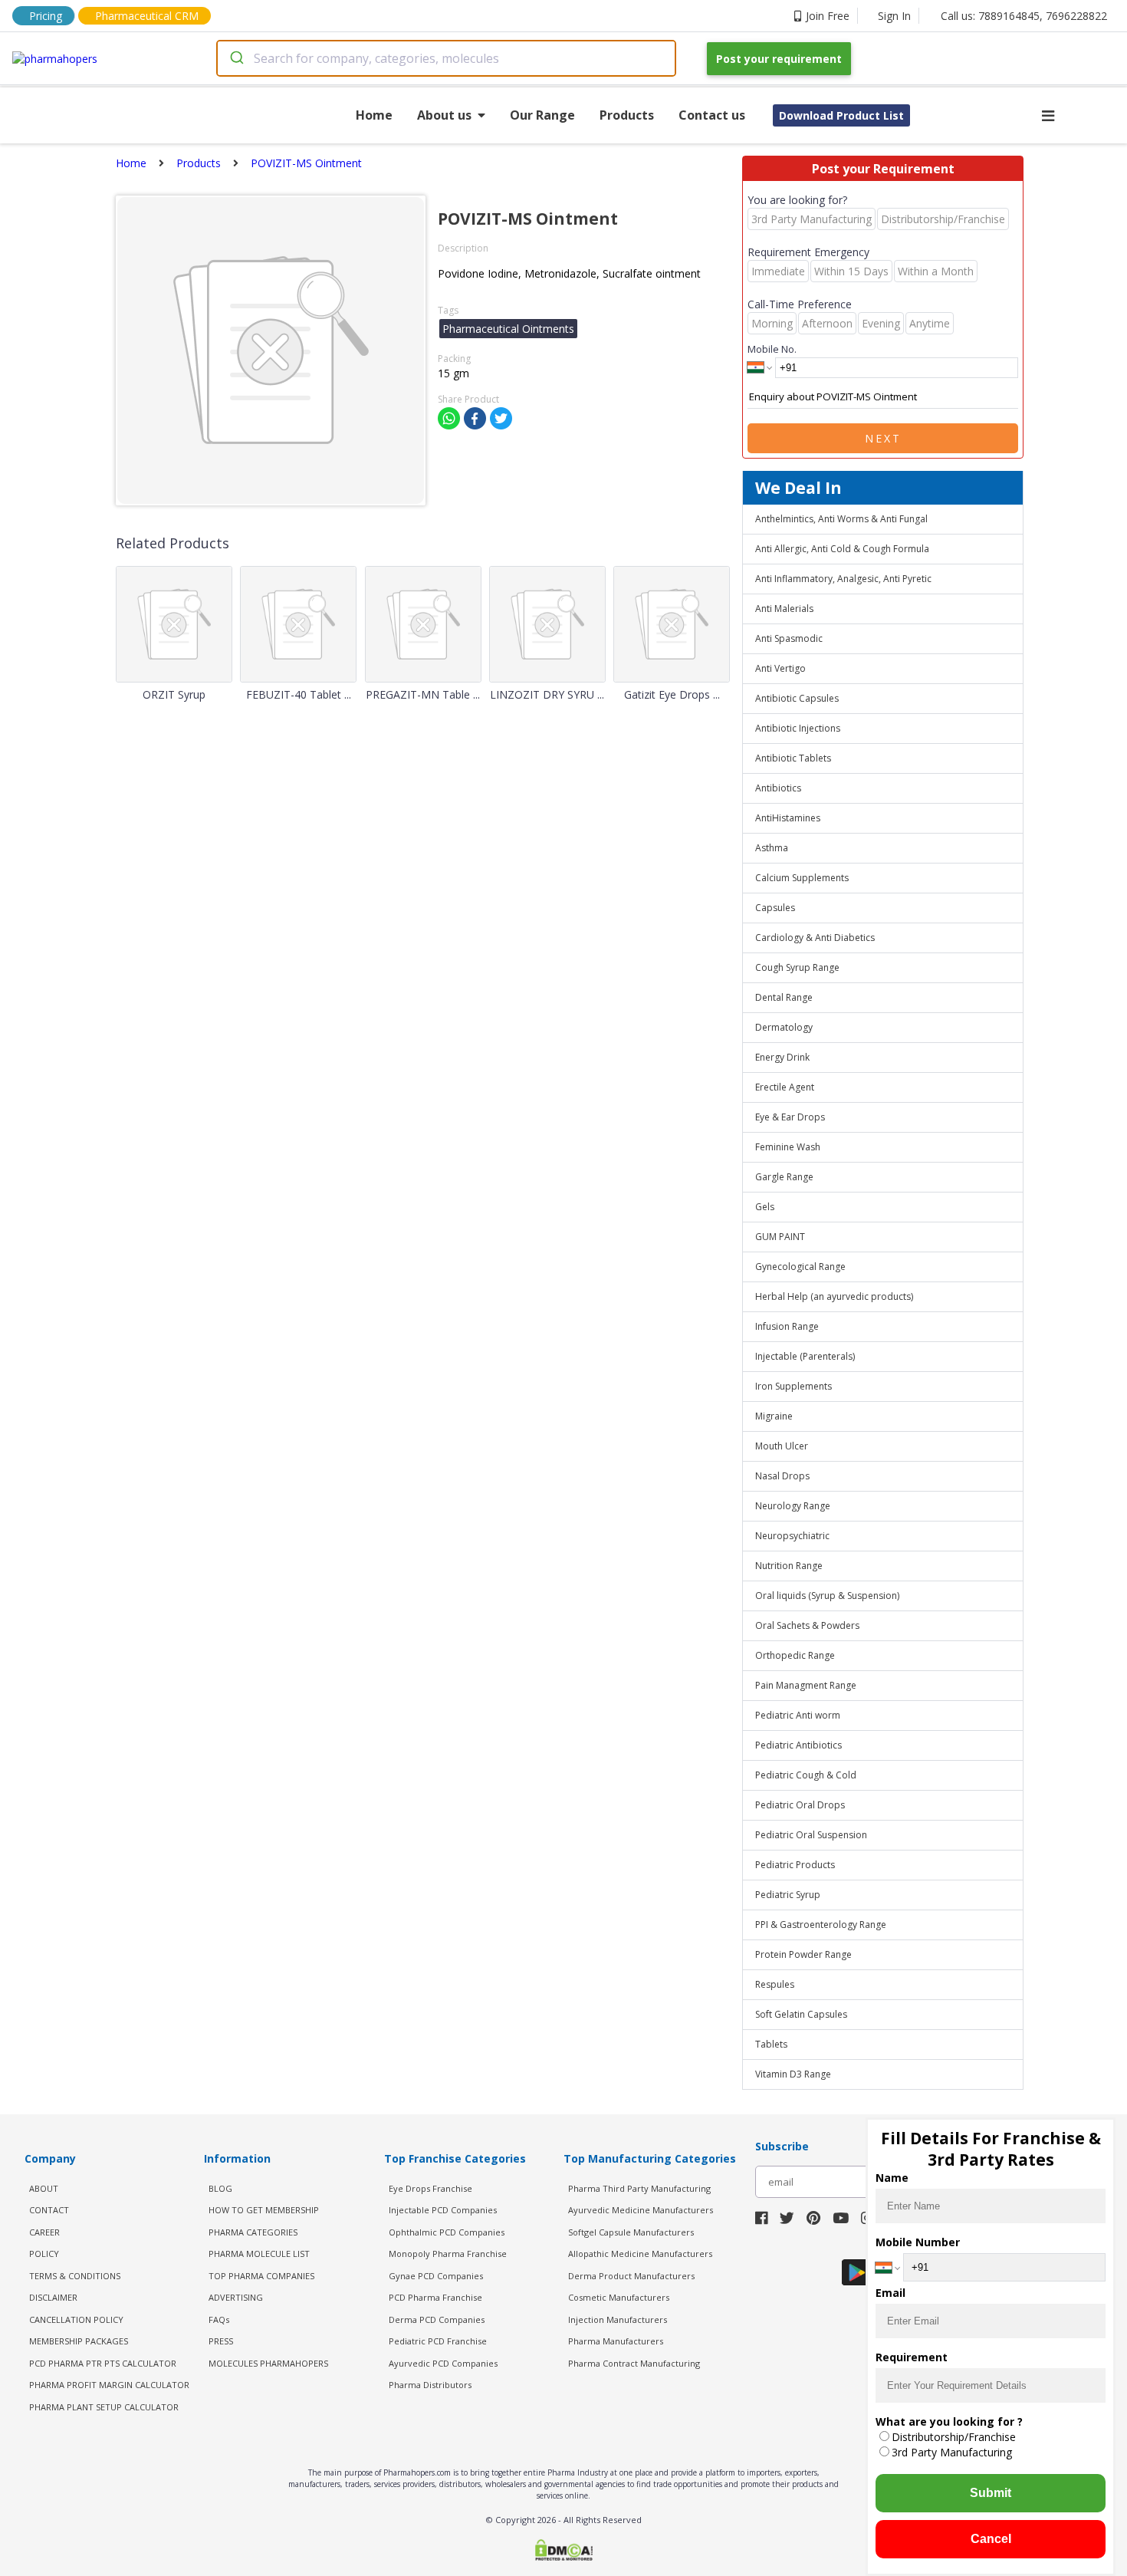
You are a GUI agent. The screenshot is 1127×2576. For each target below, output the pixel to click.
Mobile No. (772, 349)
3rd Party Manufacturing (952, 2452)
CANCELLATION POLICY (76, 2319)
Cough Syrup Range (797, 967)
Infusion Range (787, 1326)
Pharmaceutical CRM (147, 16)
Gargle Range (784, 1177)
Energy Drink (782, 1057)
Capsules (775, 908)
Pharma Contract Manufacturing (634, 2363)
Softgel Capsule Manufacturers (631, 2232)
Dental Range (784, 997)
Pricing (46, 16)
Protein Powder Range (803, 1954)
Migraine (774, 1416)
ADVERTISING (236, 2297)
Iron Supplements (793, 1386)
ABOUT (44, 2188)
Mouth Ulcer (782, 1446)
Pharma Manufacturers (616, 2341)
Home (374, 115)
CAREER (44, 2232)
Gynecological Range (800, 1267)
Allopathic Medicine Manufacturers (640, 2254)
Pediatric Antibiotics (798, 1745)
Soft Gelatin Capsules (801, 2014)
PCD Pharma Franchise (435, 2297)
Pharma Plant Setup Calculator (104, 2407)
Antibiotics (778, 788)
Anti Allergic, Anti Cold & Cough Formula (842, 549)
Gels (765, 1207)
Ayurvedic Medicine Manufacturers (641, 2210)
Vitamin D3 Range (793, 2074)
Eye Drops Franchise (430, 2188)
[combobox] (446, 58)
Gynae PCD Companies (436, 2276)
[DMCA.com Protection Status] (564, 2551)
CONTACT (49, 2210)
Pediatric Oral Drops (800, 1805)
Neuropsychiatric (792, 1536)
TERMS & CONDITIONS (75, 2276)
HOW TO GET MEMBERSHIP (264, 2210)
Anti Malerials (784, 609)
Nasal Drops (782, 1476)
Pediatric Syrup (788, 1895)
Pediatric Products (795, 1865)
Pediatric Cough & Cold (806, 1775)
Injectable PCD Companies (443, 2210)
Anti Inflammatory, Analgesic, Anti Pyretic (843, 579)
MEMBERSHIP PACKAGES (79, 2341)
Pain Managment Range (806, 1685)
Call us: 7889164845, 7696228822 (1024, 16)
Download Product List (841, 115)
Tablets (771, 2044)
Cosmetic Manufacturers (619, 2297)
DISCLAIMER (53, 2297)
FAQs (219, 2319)
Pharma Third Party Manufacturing (639, 2188)
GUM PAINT (780, 1237)
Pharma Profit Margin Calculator (109, 2385)
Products (627, 115)
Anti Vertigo (780, 668)
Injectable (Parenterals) (805, 1356)
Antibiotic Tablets (793, 758)
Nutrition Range (789, 1566)
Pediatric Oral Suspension (811, 1835)
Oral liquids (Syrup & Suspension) (827, 1596)
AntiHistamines (788, 818)
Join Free (828, 16)
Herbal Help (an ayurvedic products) (834, 1296)
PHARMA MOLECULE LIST (259, 2254)
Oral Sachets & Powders (807, 1625)
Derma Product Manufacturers (631, 2276)
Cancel (991, 2539)
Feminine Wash (788, 1147)
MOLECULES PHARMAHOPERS (268, 2363)
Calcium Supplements (802, 878)
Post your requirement (779, 59)
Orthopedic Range (795, 1655)
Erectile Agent (785, 1087)
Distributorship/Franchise (954, 2437)
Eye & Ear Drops (790, 1117)
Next (883, 438)
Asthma (772, 848)
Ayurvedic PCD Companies (443, 2363)
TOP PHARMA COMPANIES (261, 2276)
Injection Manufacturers (618, 2319)
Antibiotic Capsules (797, 698)
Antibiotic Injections (798, 728)
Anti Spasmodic (789, 638)
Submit (991, 2493)
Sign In (894, 16)
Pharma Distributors (430, 2385)
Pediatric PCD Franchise (438, 2341)
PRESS (221, 2341)
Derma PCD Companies (437, 2319)
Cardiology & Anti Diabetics (815, 938)
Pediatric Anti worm (798, 1715)
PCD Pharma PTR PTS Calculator (103, 2363)
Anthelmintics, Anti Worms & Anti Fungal (841, 519)
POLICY (44, 2254)
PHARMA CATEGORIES (253, 2232)
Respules (775, 1984)
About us (444, 115)
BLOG (220, 2188)
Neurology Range (793, 1506)
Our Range (542, 115)
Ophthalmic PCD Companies (447, 2232)
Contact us (712, 115)
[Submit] (236, 58)
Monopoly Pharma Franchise (448, 2254)
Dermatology (784, 1027)
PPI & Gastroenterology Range (821, 1925)
